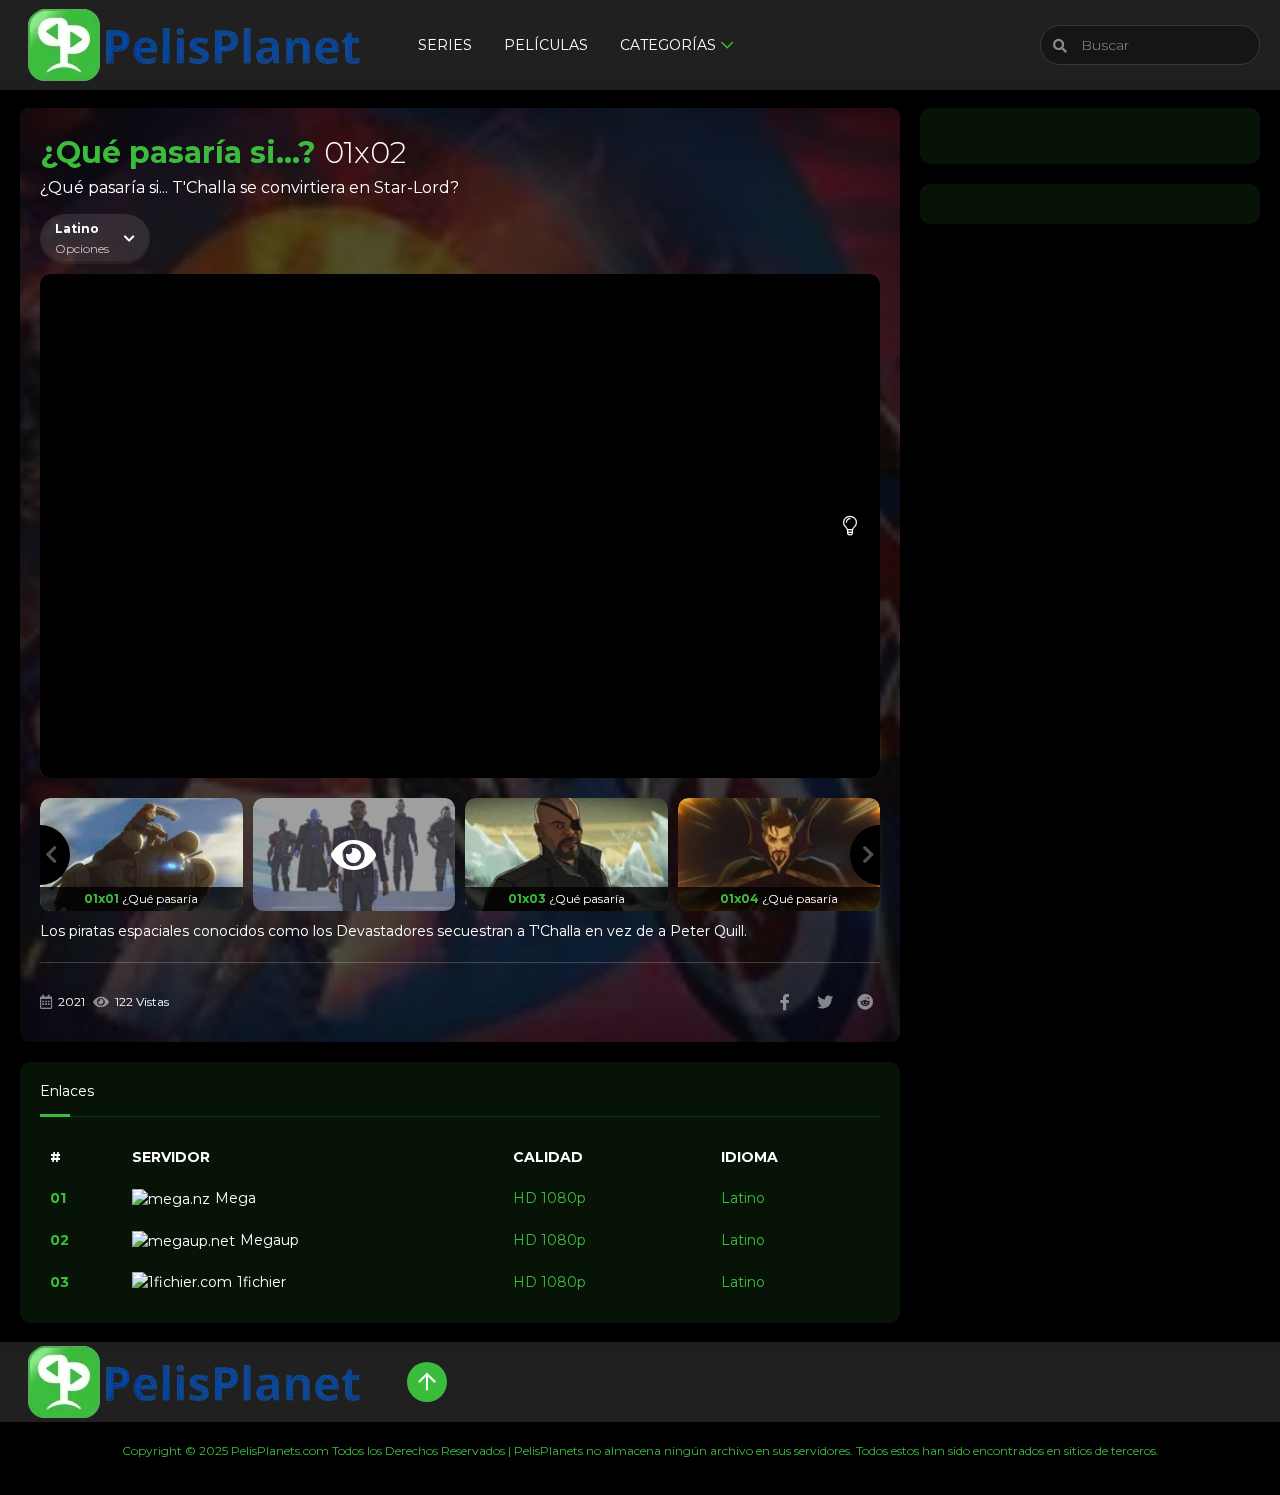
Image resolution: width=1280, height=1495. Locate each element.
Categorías (668, 45)
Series (445, 45)
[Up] (427, 1382)
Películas (546, 45)
